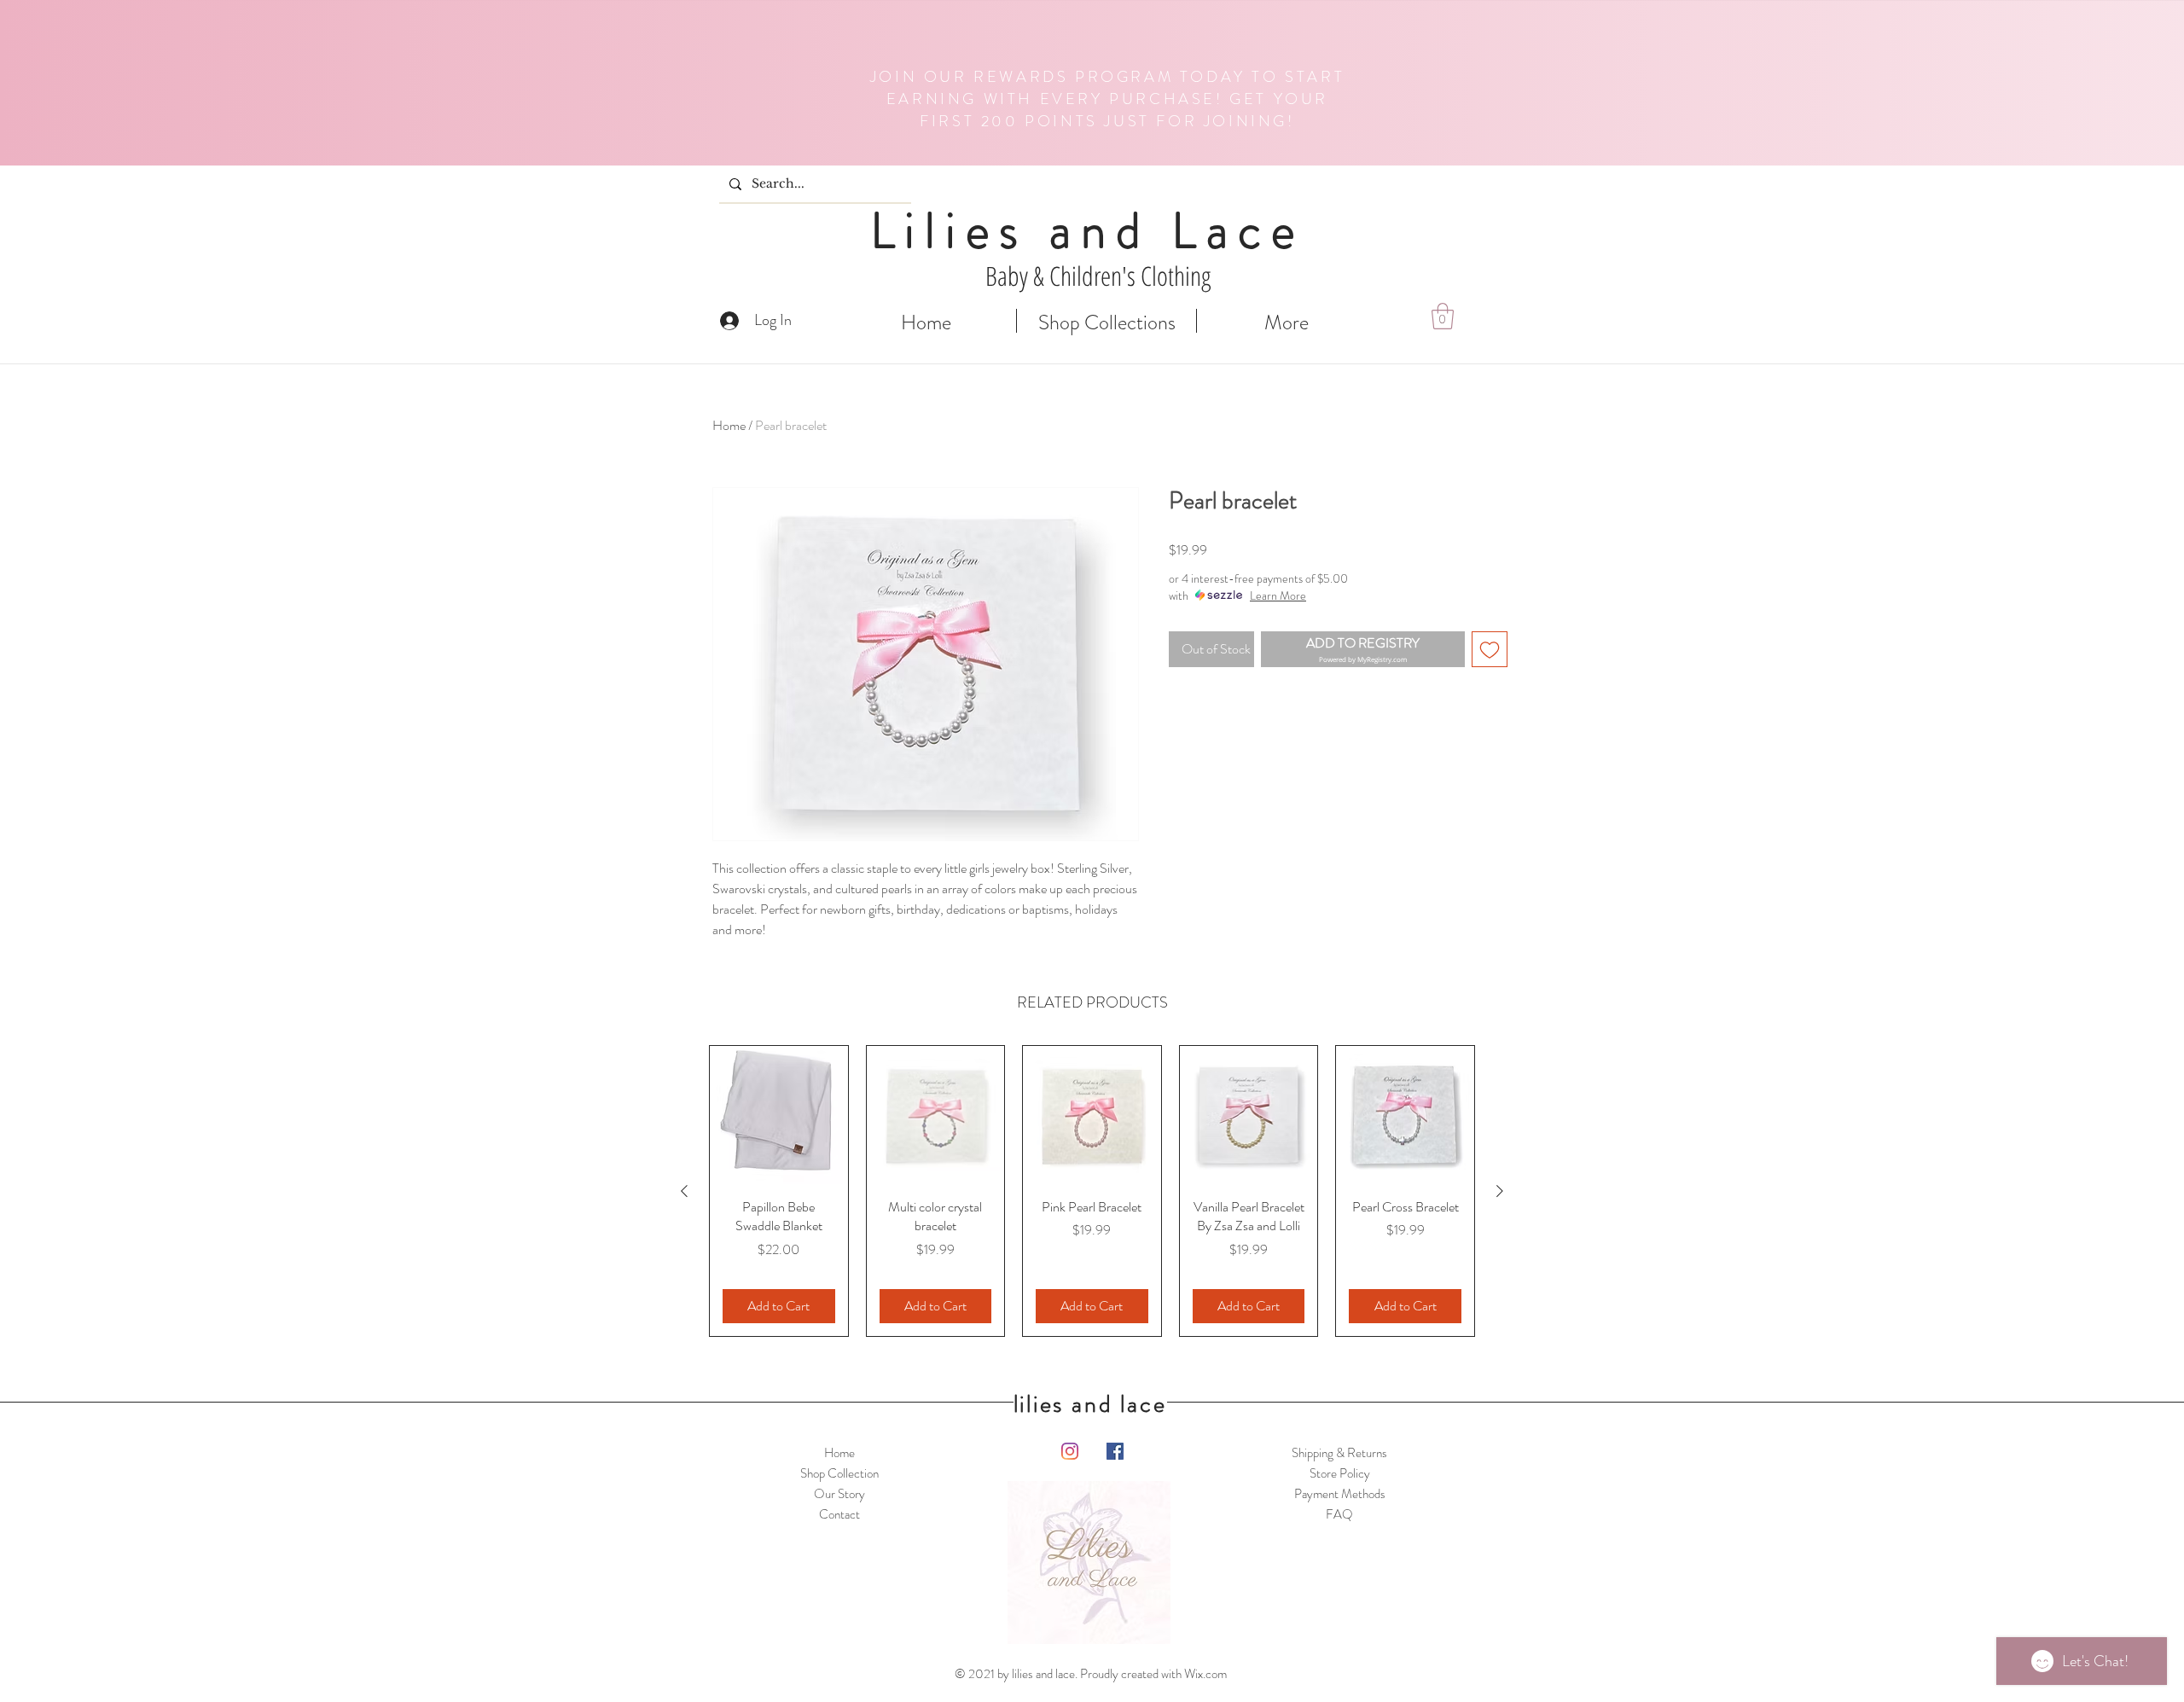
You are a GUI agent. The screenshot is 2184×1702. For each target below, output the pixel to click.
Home (729, 425)
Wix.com (1205, 1674)
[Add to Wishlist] (1490, 649)
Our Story (839, 1494)
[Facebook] (1115, 1451)
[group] (1092, 1191)
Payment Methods (1340, 1494)
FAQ (1339, 1514)
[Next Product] (1500, 1191)
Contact (839, 1514)
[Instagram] (1070, 1451)
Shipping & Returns (1339, 1453)
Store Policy (1340, 1473)
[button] (1443, 316)
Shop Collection (839, 1473)
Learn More (1278, 595)
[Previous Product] (684, 1191)
